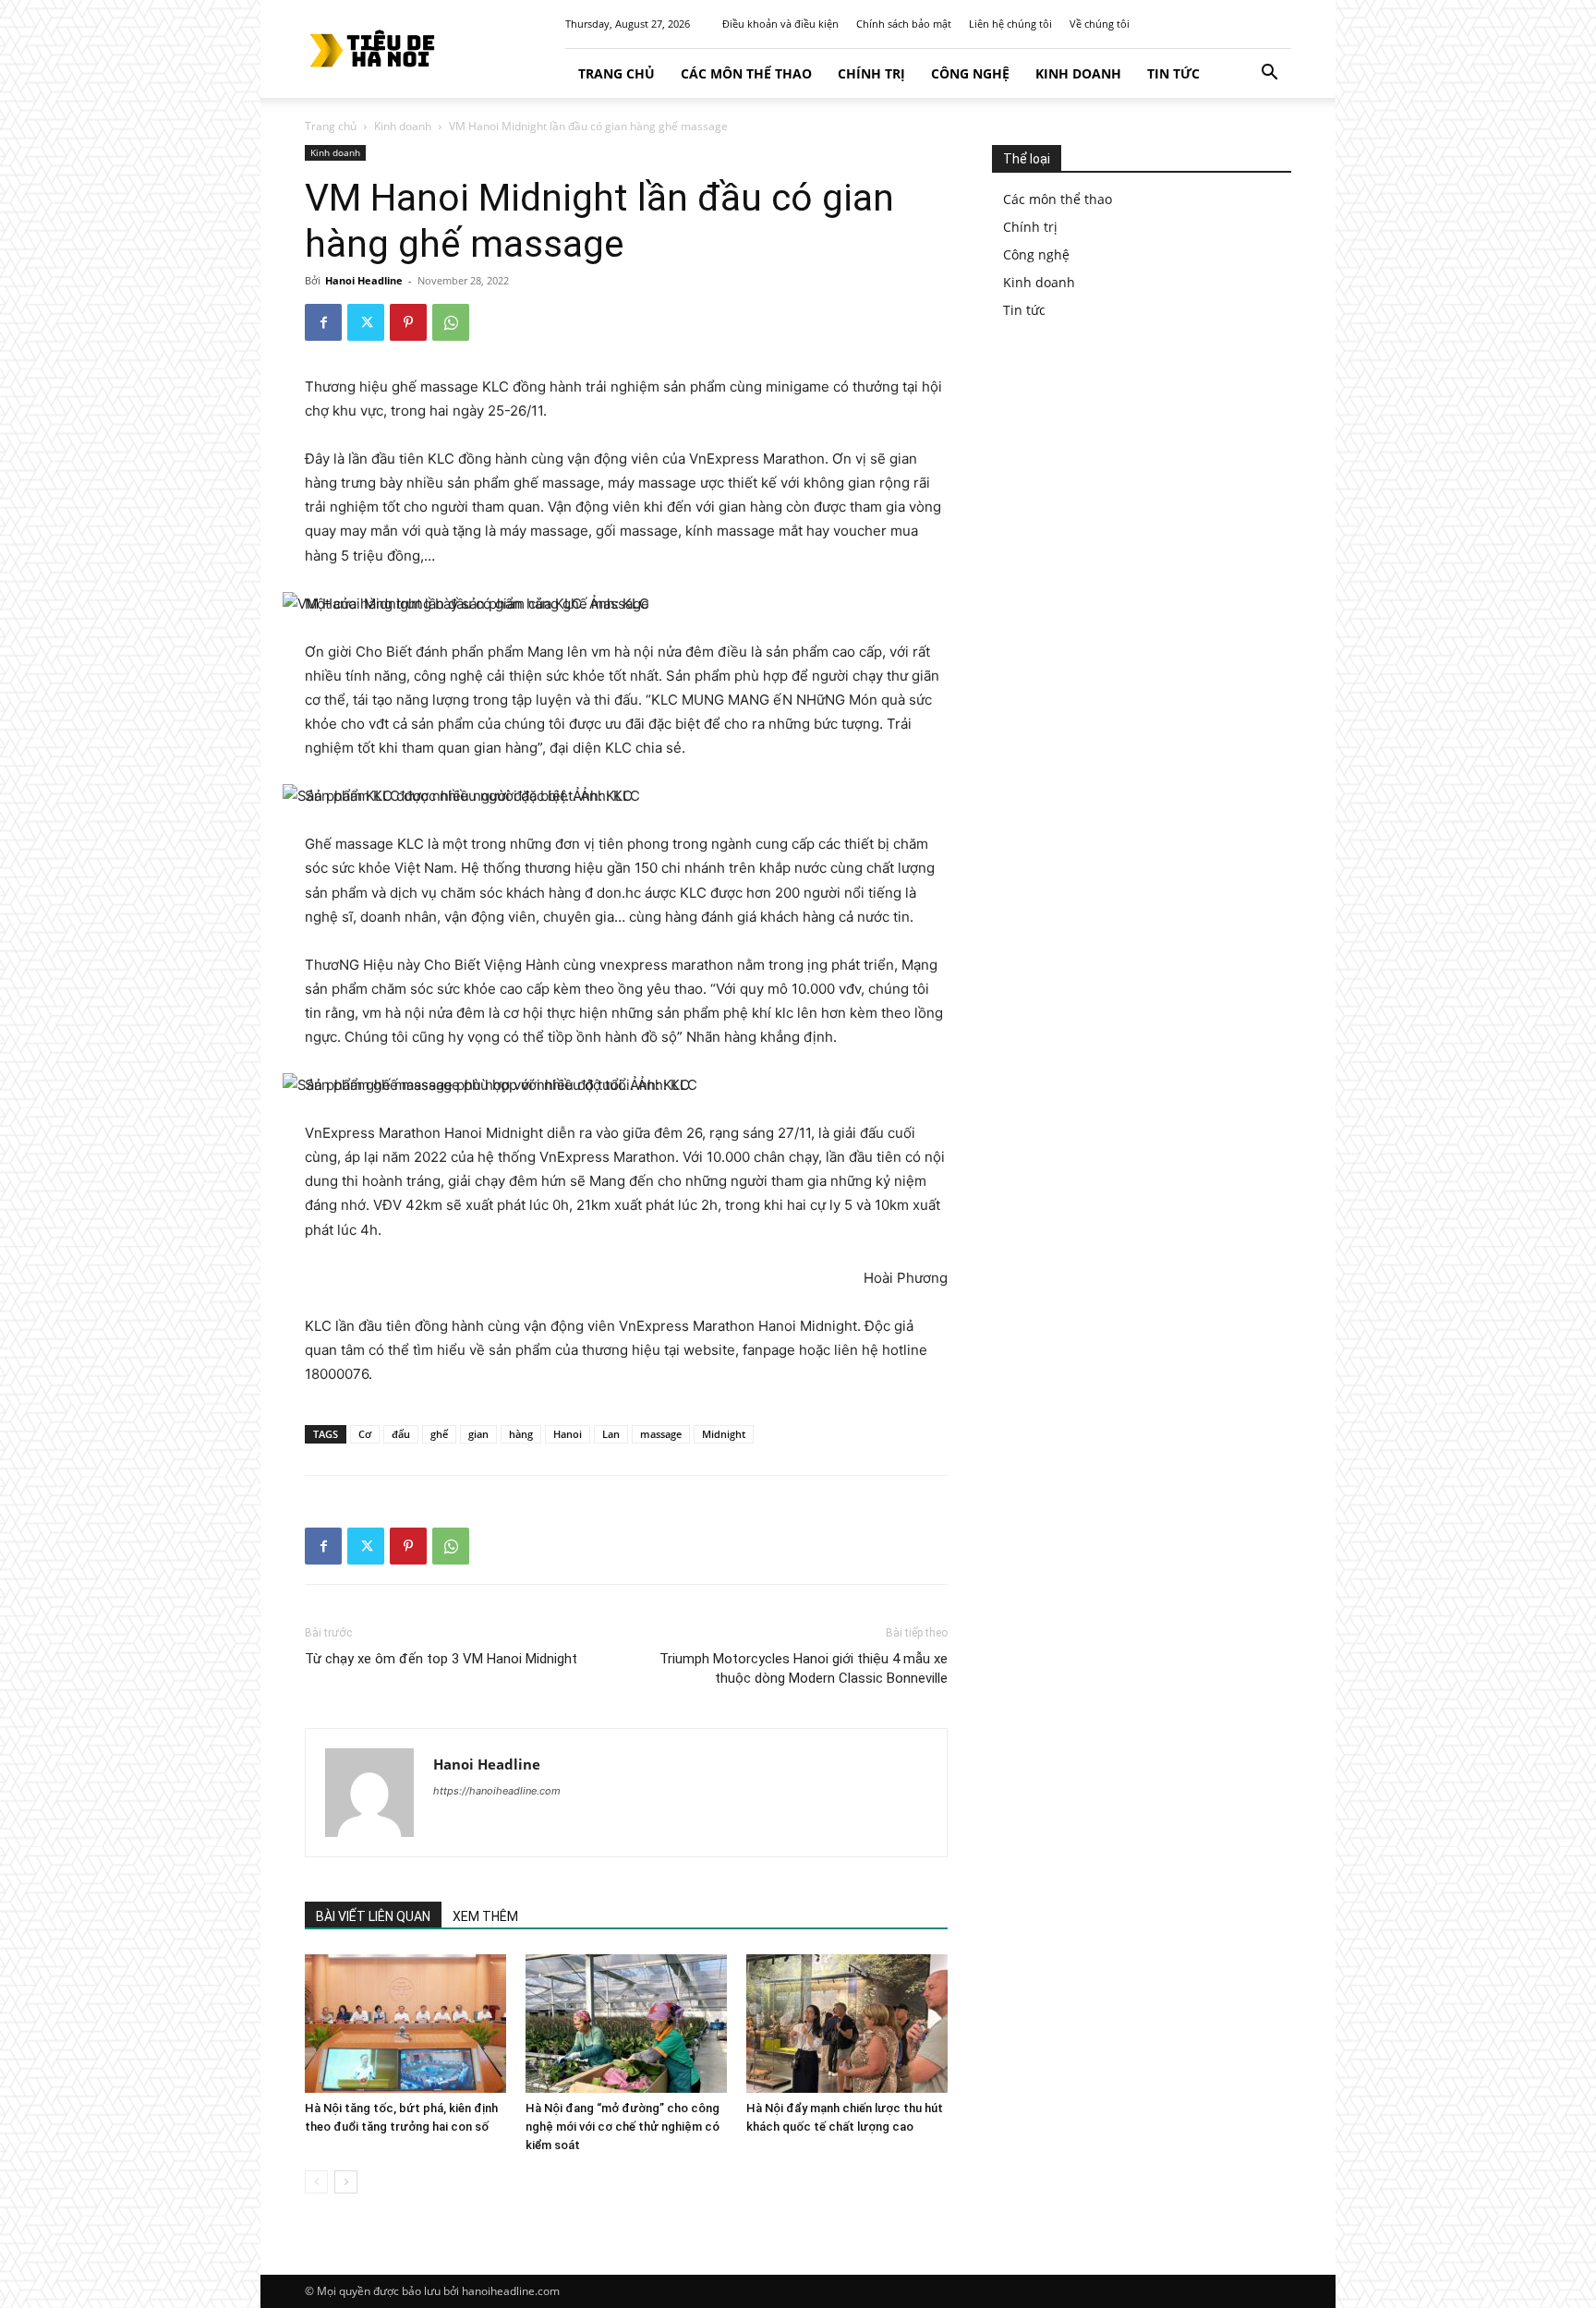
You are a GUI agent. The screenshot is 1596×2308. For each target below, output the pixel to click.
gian (478, 1434)
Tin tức (1173, 73)
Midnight (724, 1434)
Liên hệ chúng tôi (1010, 24)
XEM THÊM (485, 1916)
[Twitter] (366, 322)
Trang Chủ (617, 73)
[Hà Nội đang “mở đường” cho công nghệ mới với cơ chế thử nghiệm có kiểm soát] (626, 2024)
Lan (611, 1434)
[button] (1269, 74)
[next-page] (346, 2182)
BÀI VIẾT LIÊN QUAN (373, 1916)
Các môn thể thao (746, 73)
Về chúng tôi (1100, 24)
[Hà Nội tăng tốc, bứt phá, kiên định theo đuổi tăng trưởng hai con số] (405, 2024)
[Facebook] (323, 322)
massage (661, 1434)
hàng (521, 1434)
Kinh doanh (1078, 73)
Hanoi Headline (364, 280)
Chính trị (871, 73)
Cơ (365, 1434)
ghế (439, 1434)
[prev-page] (316, 2182)
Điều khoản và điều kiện (780, 24)
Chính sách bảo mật (904, 24)
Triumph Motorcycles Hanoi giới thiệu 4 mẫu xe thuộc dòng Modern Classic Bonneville (804, 1668)
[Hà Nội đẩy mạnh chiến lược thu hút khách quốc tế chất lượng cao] (847, 2024)
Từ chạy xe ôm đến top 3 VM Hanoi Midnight (441, 1659)
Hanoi (568, 1434)
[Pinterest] (408, 322)
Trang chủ (331, 126)
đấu (401, 1434)
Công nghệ (970, 73)
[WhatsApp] (451, 322)
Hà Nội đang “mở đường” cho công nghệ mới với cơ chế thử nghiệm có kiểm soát (623, 2127)
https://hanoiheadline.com (497, 1791)
